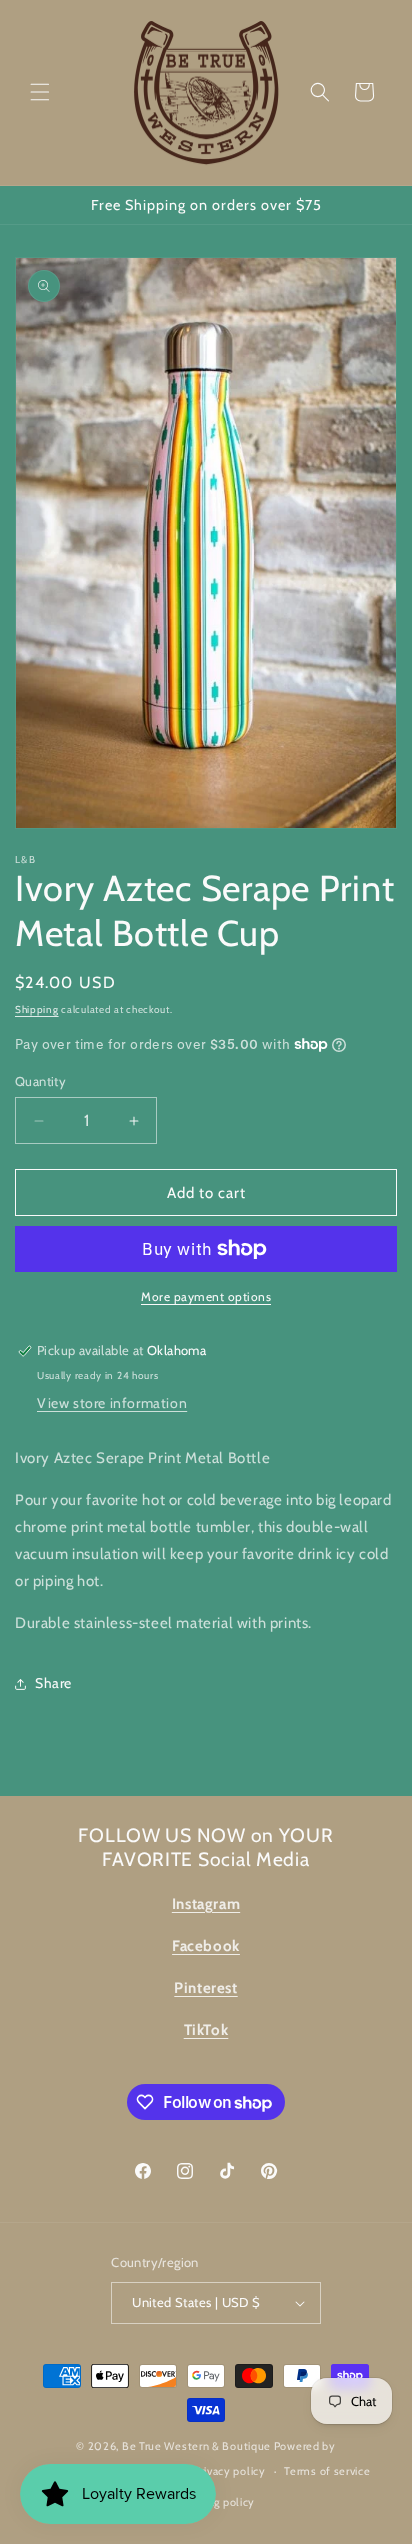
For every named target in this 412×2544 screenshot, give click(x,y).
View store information (112, 1403)
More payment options (206, 1296)
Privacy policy (230, 2471)
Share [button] (53, 1683)
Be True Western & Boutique (196, 2446)
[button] (40, 92)
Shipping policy (216, 2502)
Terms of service (327, 2471)
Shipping (37, 1009)
